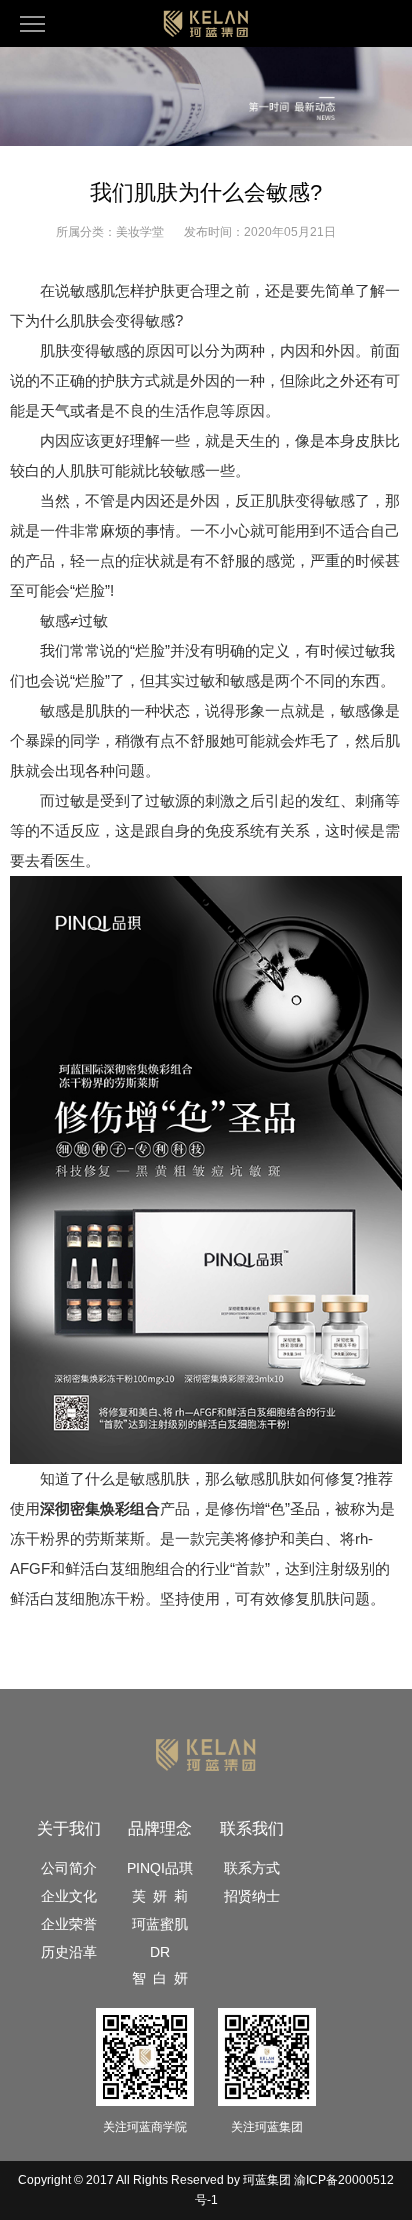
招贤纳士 (252, 1896)
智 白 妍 (160, 1978)
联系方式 (252, 1868)
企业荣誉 (69, 1924)
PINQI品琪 (160, 1868)
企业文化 (69, 1896)
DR (160, 1952)
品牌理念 (160, 1828)
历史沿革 (69, 1952)
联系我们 (252, 1828)
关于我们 (69, 1828)
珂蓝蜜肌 (160, 1924)
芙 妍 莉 (160, 1896)
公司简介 (69, 1868)
